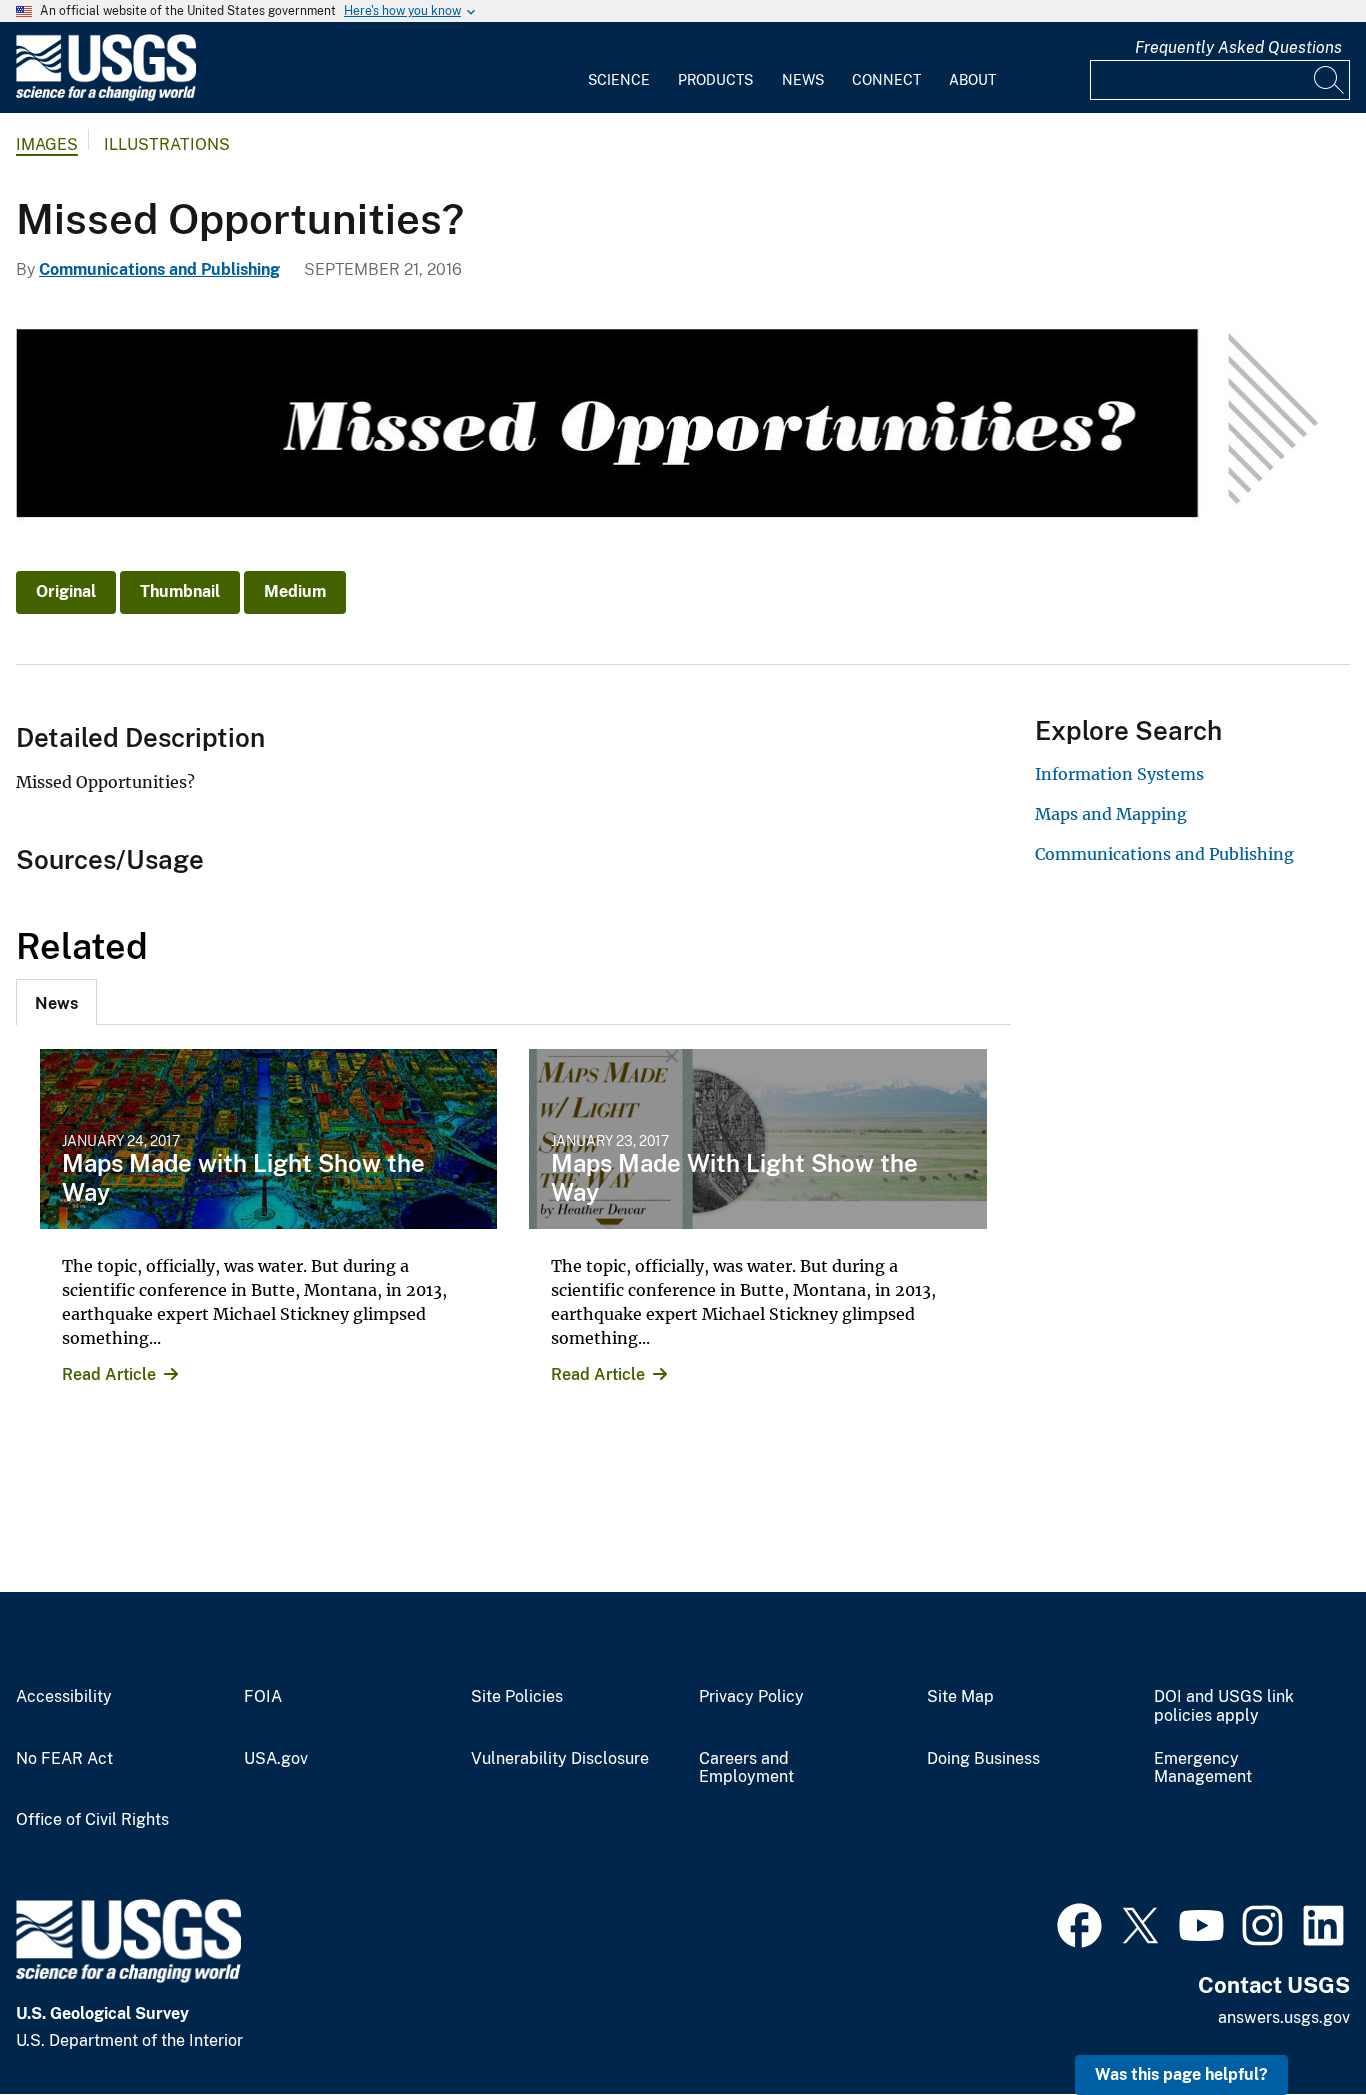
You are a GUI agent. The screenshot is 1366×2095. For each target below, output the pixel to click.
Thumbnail (180, 591)
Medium (295, 591)
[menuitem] (619, 68)
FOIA (263, 1697)
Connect (886, 80)
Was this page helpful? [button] (1181, 2074)
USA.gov (276, 1759)
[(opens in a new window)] (1079, 1923)
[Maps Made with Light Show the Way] (268, 1139)
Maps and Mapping (1111, 814)
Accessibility (64, 1697)
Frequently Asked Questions (1238, 47)
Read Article (109, 1374)
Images (47, 144)
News (803, 80)
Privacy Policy (751, 1697)
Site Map (960, 1697)
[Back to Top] (1293, 2022)
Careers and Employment (746, 1768)
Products (715, 80)
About (972, 80)
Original (66, 591)
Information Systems (1119, 774)
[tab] (56, 1002)
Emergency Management (1203, 1768)
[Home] (106, 96)
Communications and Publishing (159, 269)
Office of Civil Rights (92, 1820)
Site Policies (517, 1697)
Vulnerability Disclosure (560, 1759)
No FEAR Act (64, 1759)
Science (619, 80)
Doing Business (983, 1759)
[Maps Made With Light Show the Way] (757, 1139)
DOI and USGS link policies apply (1224, 1706)
